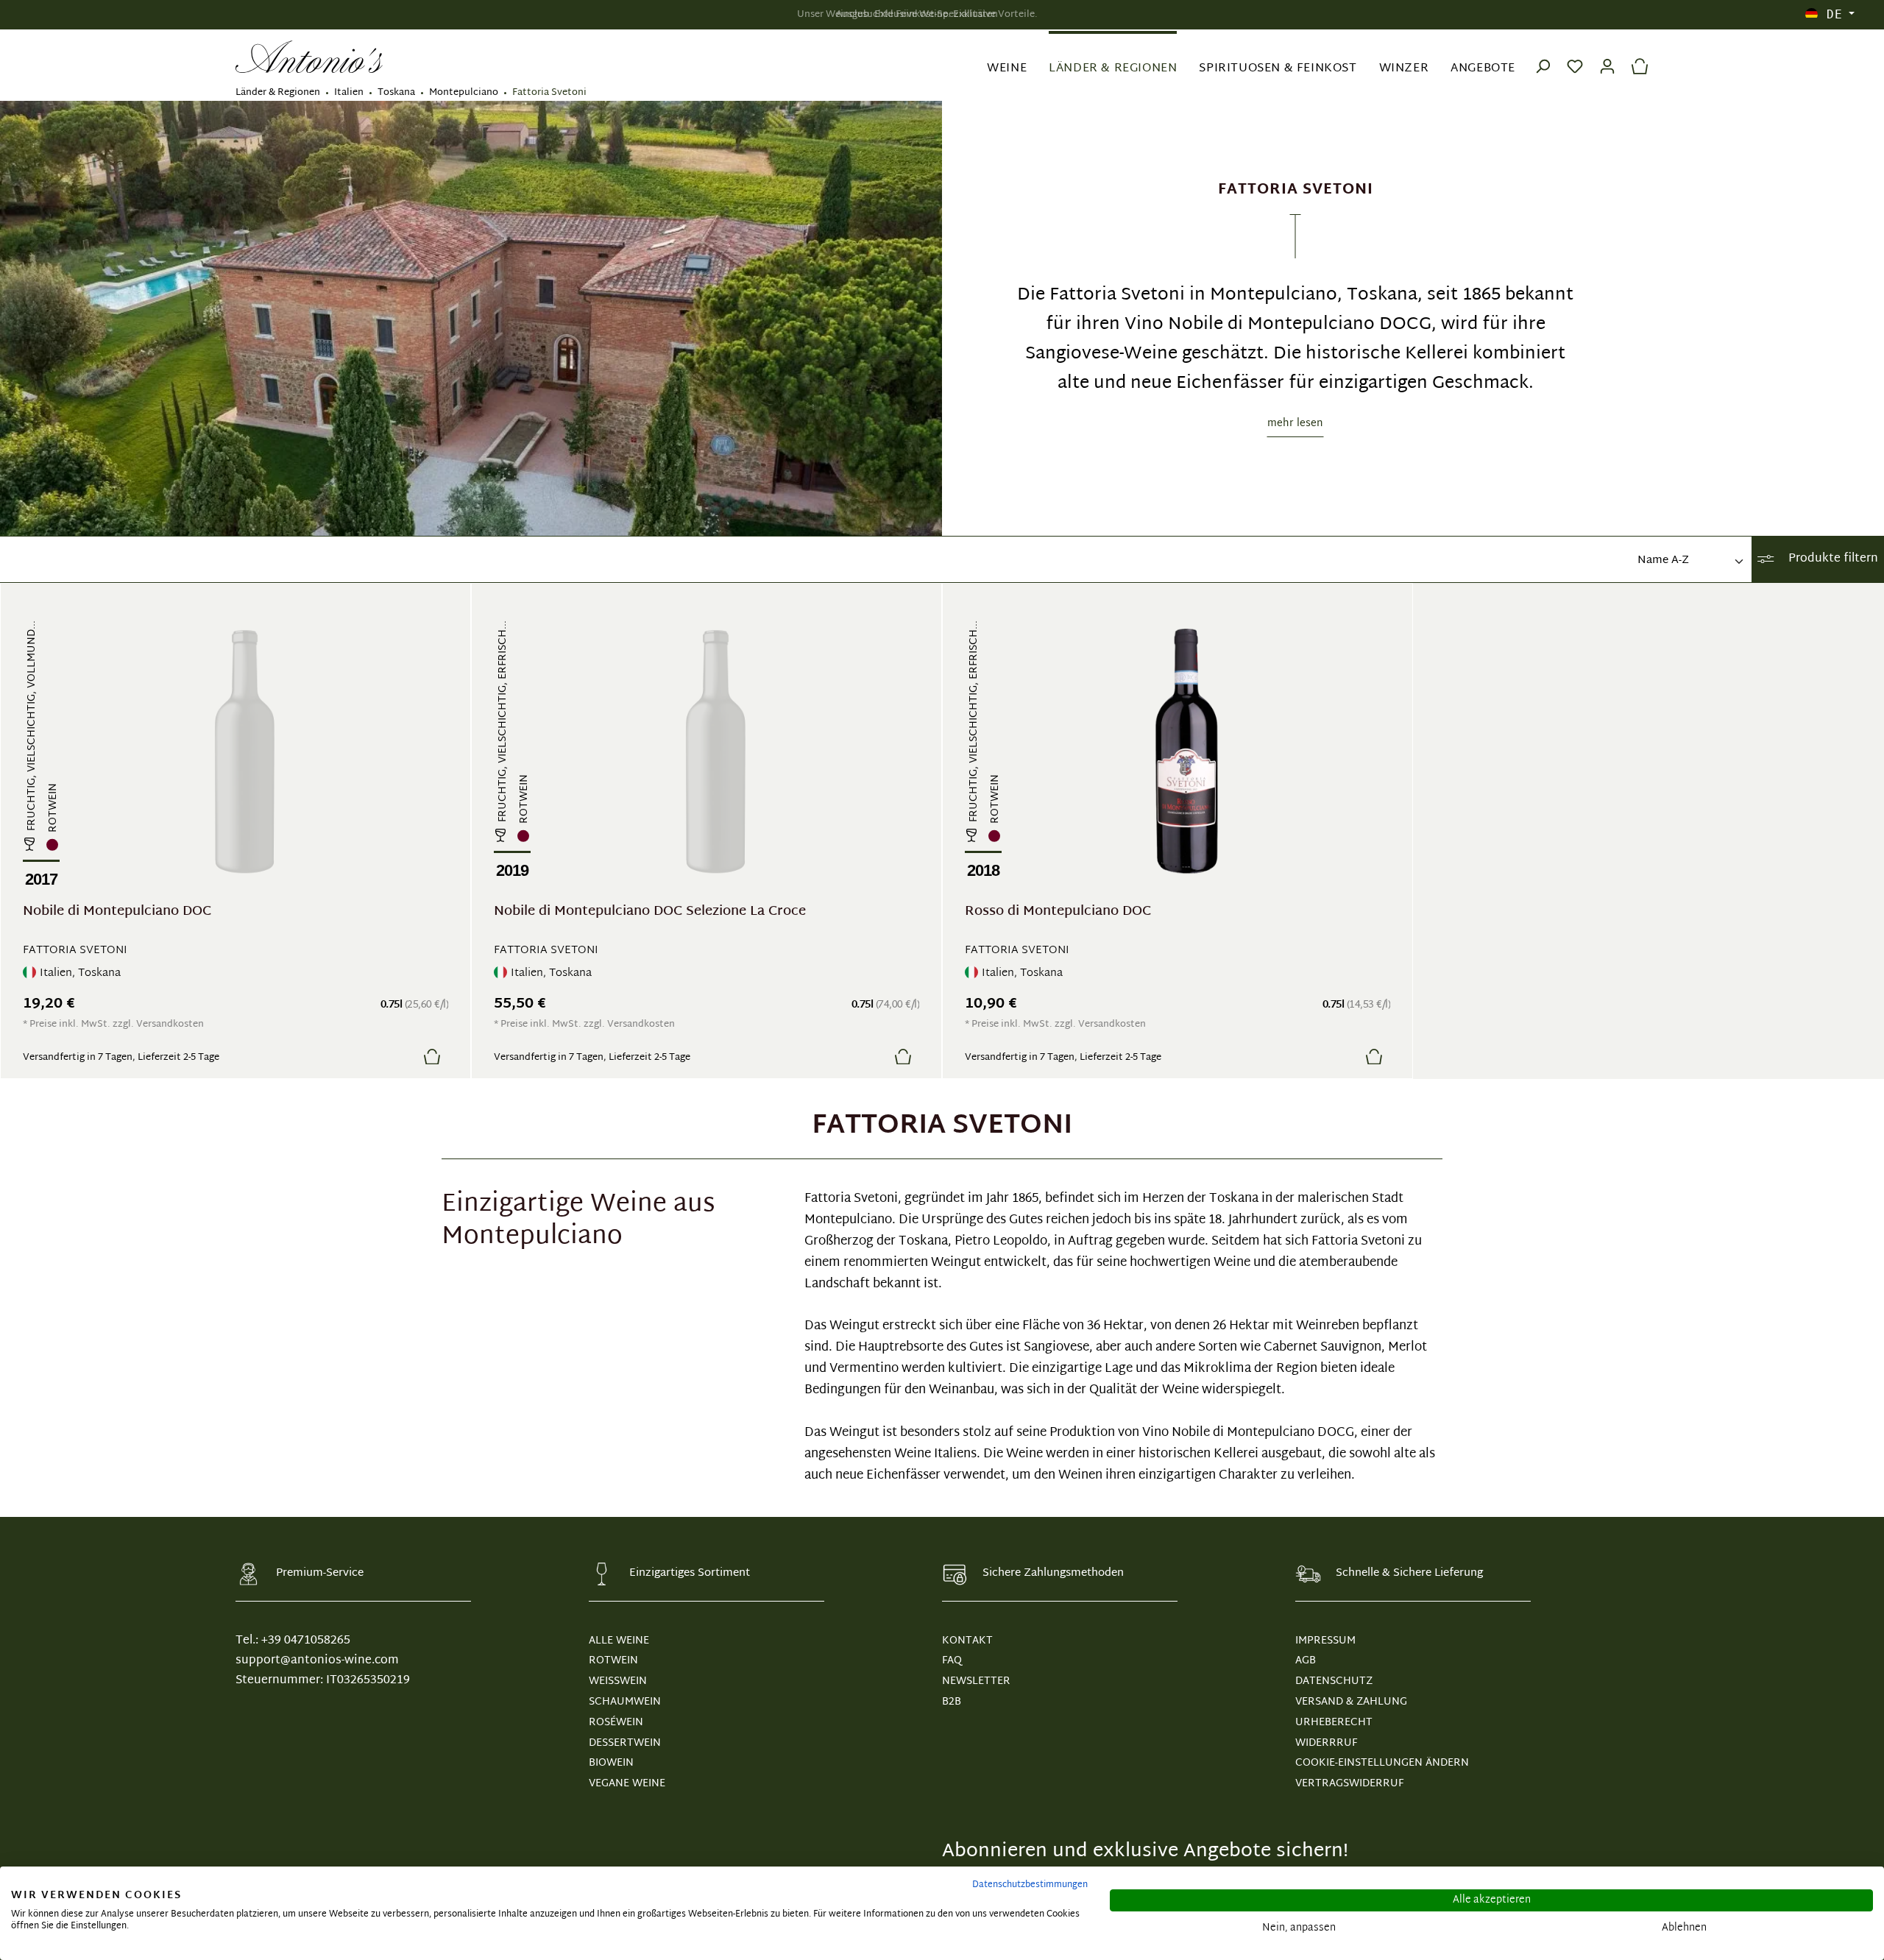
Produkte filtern (1832, 559)
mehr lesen (1295, 424)
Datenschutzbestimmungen (1030, 1885)
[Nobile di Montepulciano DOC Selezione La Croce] (716, 751)
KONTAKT (967, 1641)
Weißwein (618, 1681)
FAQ (952, 1661)
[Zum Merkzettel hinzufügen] (397, 1056)
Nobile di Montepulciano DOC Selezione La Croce (650, 914)
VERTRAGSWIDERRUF (1349, 1784)
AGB (1306, 1661)
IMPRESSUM (1325, 1641)
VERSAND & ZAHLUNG (1351, 1702)
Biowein (611, 1763)
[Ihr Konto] (1607, 57)
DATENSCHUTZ (1334, 1681)
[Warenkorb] (1636, 57)
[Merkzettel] (1575, 57)
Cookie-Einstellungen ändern (1382, 1763)
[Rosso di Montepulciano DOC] (1187, 751)
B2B (952, 1702)
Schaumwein (625, 1702)
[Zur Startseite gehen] (309, 57)
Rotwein (613, 1661)
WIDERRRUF (1326, 1743)
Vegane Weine (627, 1784)
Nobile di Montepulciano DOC (117, 914)
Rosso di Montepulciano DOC (1058, 914)
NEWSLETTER (976, 1681)
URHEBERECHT (1334, 1723)
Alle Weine (619, 1641)
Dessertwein (625, 1743)
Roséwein (616, 1723)
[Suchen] (1543, 57)
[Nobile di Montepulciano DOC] (245, 751)
